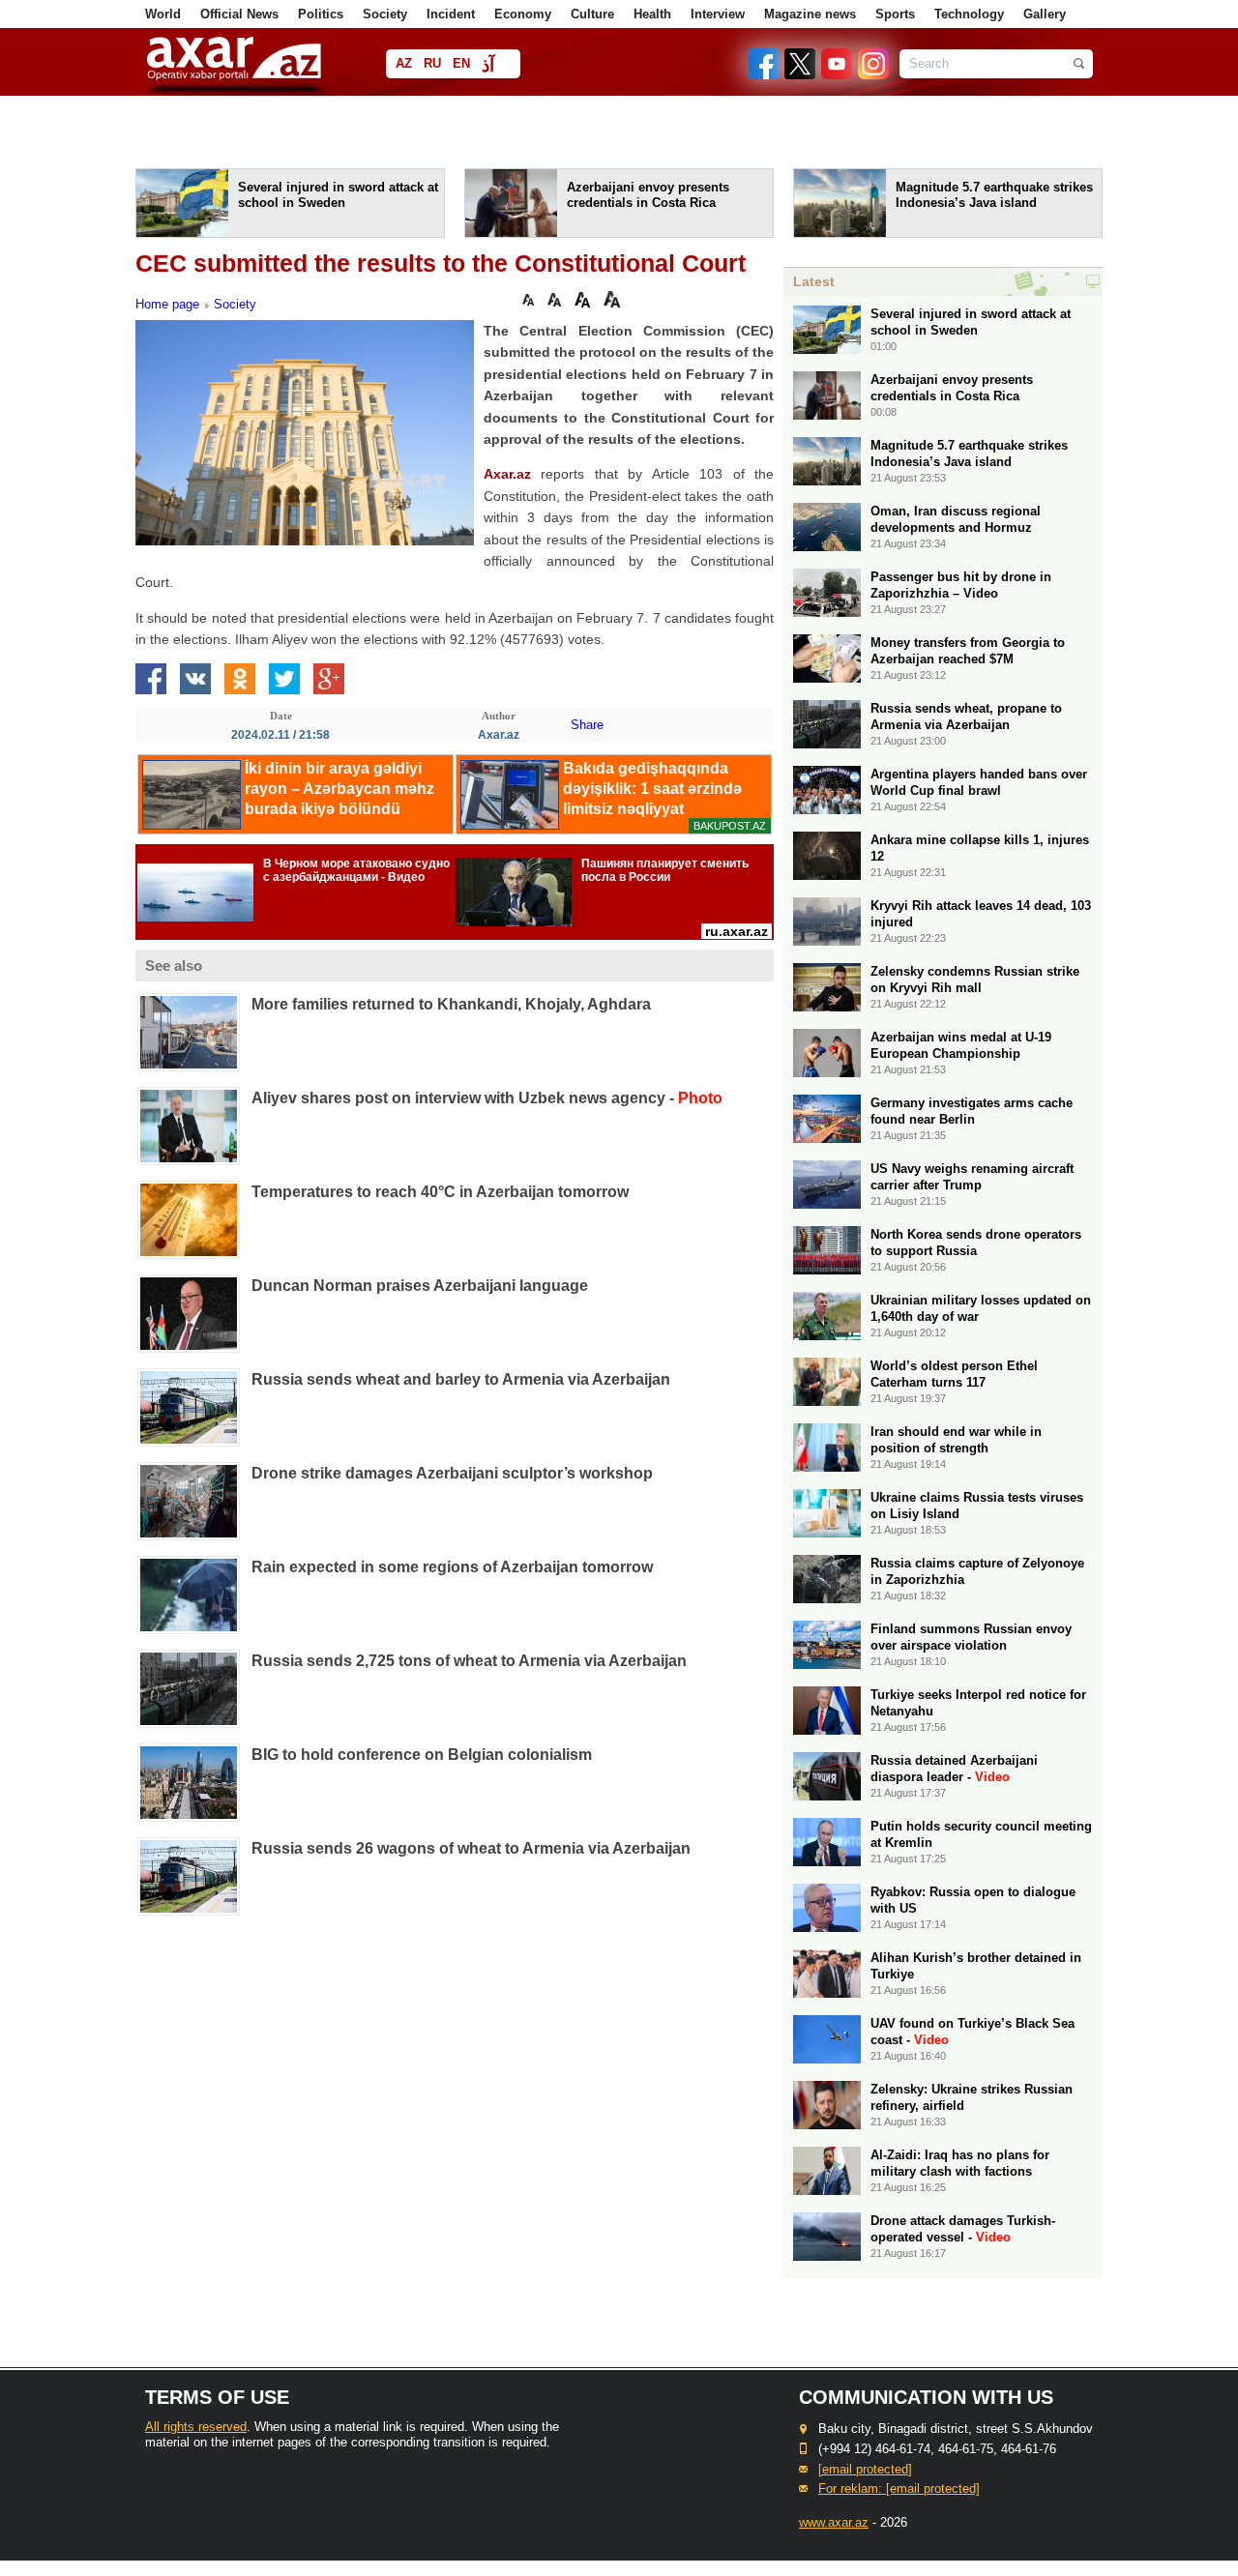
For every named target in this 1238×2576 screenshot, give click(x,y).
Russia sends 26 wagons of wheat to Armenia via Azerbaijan (471, 1848)
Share (587, 725)
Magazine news (810, 14)
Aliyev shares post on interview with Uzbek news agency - (487, 1098)
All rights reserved (196, 2427)
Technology (969, 14)
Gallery (1045, 14)
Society (385, 14)
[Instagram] (872, 75)
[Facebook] (764, 75)
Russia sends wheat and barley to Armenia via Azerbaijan (461, 1379)
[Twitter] (801, 75)
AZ (404, 63)
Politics (321, 14)
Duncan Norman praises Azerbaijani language (420, 1286)
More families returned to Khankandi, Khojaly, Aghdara (451, 1004)
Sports (895, 14)
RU (432, 63)
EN (461, 63)
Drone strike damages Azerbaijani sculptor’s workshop (452, 1473)
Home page (167, 304)
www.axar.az (834, 2522)
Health (652, 14)
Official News (239, 14)
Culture (592, 14)
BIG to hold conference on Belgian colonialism (422, 1755)
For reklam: (899, 2488)
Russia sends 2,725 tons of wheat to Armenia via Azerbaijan (469, 1661)
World (163, 14)
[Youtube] (838, 75)
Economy (523, 14)
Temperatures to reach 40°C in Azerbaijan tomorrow (440, 1192)
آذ (488, 65)
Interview (718, 14)
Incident (451, 14)
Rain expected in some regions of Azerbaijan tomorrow (452, 1567)
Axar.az (507, 474)
